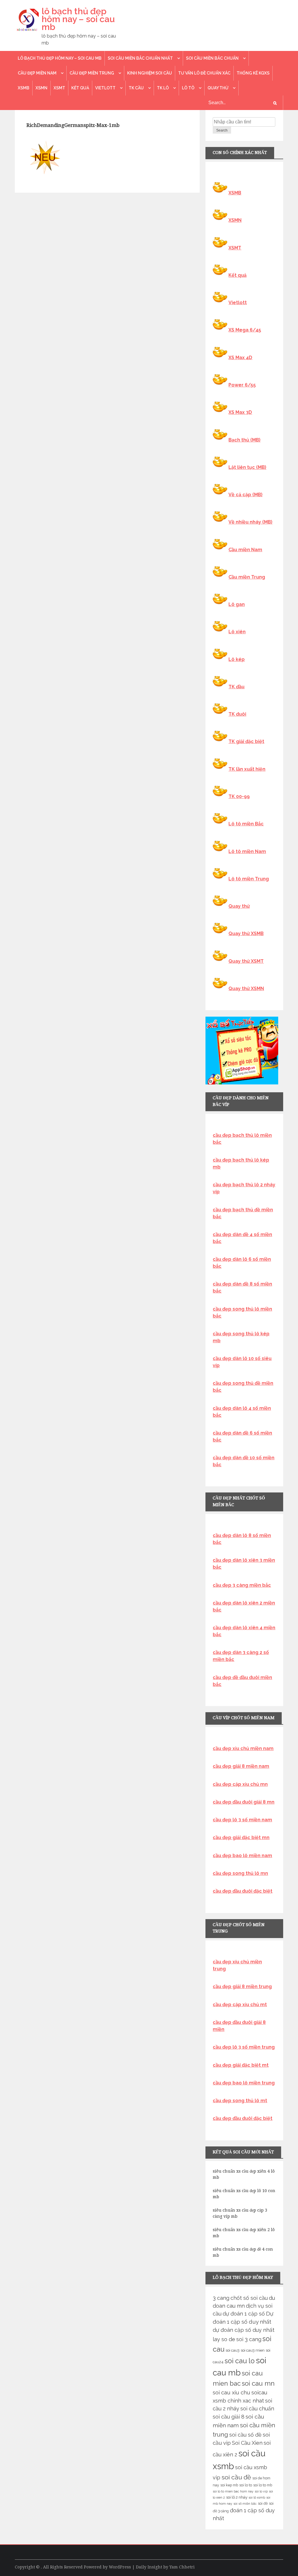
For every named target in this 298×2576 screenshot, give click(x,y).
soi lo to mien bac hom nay (233, 2491)
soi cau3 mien (253, 2350)
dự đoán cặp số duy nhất (244, 2330)
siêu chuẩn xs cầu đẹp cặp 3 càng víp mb (240, 2213)
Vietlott (105, 88)
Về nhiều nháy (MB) (250, 522)
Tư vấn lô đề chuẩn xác (204, 73)
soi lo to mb (263, 2485)
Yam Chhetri (182, 2567)
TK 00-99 (239, 796)
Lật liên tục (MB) (247, 467)
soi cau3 (233, 2350)
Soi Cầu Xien (247, 2443)
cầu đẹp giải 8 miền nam (241, 1766)
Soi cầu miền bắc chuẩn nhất (140, 58)
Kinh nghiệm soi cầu (150, 73)
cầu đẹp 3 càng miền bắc (242, 1585)
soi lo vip (261, 2491)
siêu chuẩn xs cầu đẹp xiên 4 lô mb (244, 2174)
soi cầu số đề (245, 2435)
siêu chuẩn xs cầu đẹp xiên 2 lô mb (244, 2233)
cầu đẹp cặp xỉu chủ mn (240, 1784)
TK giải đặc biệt (246, 741)
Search (222, 130)
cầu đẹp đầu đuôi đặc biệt (243, 1891)
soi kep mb (229, 2485)
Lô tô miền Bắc (246, 824)
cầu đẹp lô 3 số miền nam (242, 1820)
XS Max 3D (240, 412)
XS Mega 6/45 (245, 330)
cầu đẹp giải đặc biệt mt (241, 2065)
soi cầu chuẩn (257, 2409)
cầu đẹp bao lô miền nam (242, 1856)
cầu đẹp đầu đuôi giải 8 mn (244, 1802)
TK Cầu (136, 88)
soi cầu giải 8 (229, 2417)
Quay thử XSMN (246, 989)
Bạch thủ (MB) (244, 440)
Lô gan (237, 604)
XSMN (41, 88)
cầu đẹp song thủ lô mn (240, 1873)
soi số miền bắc (245, 2504)
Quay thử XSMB (246, 934)
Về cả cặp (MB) (245, 495)
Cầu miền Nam (245, 550)
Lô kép (237, 659)
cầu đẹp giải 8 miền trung (242, 1986)
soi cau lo (240, 2361)
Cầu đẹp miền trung (92, 73)
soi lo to (246, 2485)
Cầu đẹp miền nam (37, 73)
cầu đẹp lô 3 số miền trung (244, 2047)
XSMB (24, 88)
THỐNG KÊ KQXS (253, 73)
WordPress (120, 2567)
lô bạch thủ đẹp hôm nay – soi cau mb (78, 19)
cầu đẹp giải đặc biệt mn (241, 1837)
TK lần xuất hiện (247, 769)
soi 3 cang (249, 2339)
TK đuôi (237, 714)
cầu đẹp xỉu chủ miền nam (243, 1748)
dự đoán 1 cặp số (244, 2314)
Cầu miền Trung (247, 577)
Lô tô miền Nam (247, 851)
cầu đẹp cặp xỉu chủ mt (240, 2005)
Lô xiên (237, 632)
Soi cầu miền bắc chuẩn (212, 58)
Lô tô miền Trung (249, 879)
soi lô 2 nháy (237, 2497)
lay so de (224, 2339)
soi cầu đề (236, 2477)
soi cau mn (258, 2383)
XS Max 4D (240, 358)
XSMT (59, 88)
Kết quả (80, 88)
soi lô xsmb (257, 2497)
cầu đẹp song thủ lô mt (240, 2101)
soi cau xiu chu (232, 2392)
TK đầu (236, 687)
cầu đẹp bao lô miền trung (244, 2083)
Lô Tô (188, 88)
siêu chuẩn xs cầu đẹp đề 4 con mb (243, 2252)
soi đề (263, 2503)
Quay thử (218, 88)
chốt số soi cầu (249, 2298)
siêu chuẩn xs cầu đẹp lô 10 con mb (244, 2194)
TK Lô (163, 88)
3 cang (221, 2298)
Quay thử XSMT (246, 961)
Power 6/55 (242, 385)
